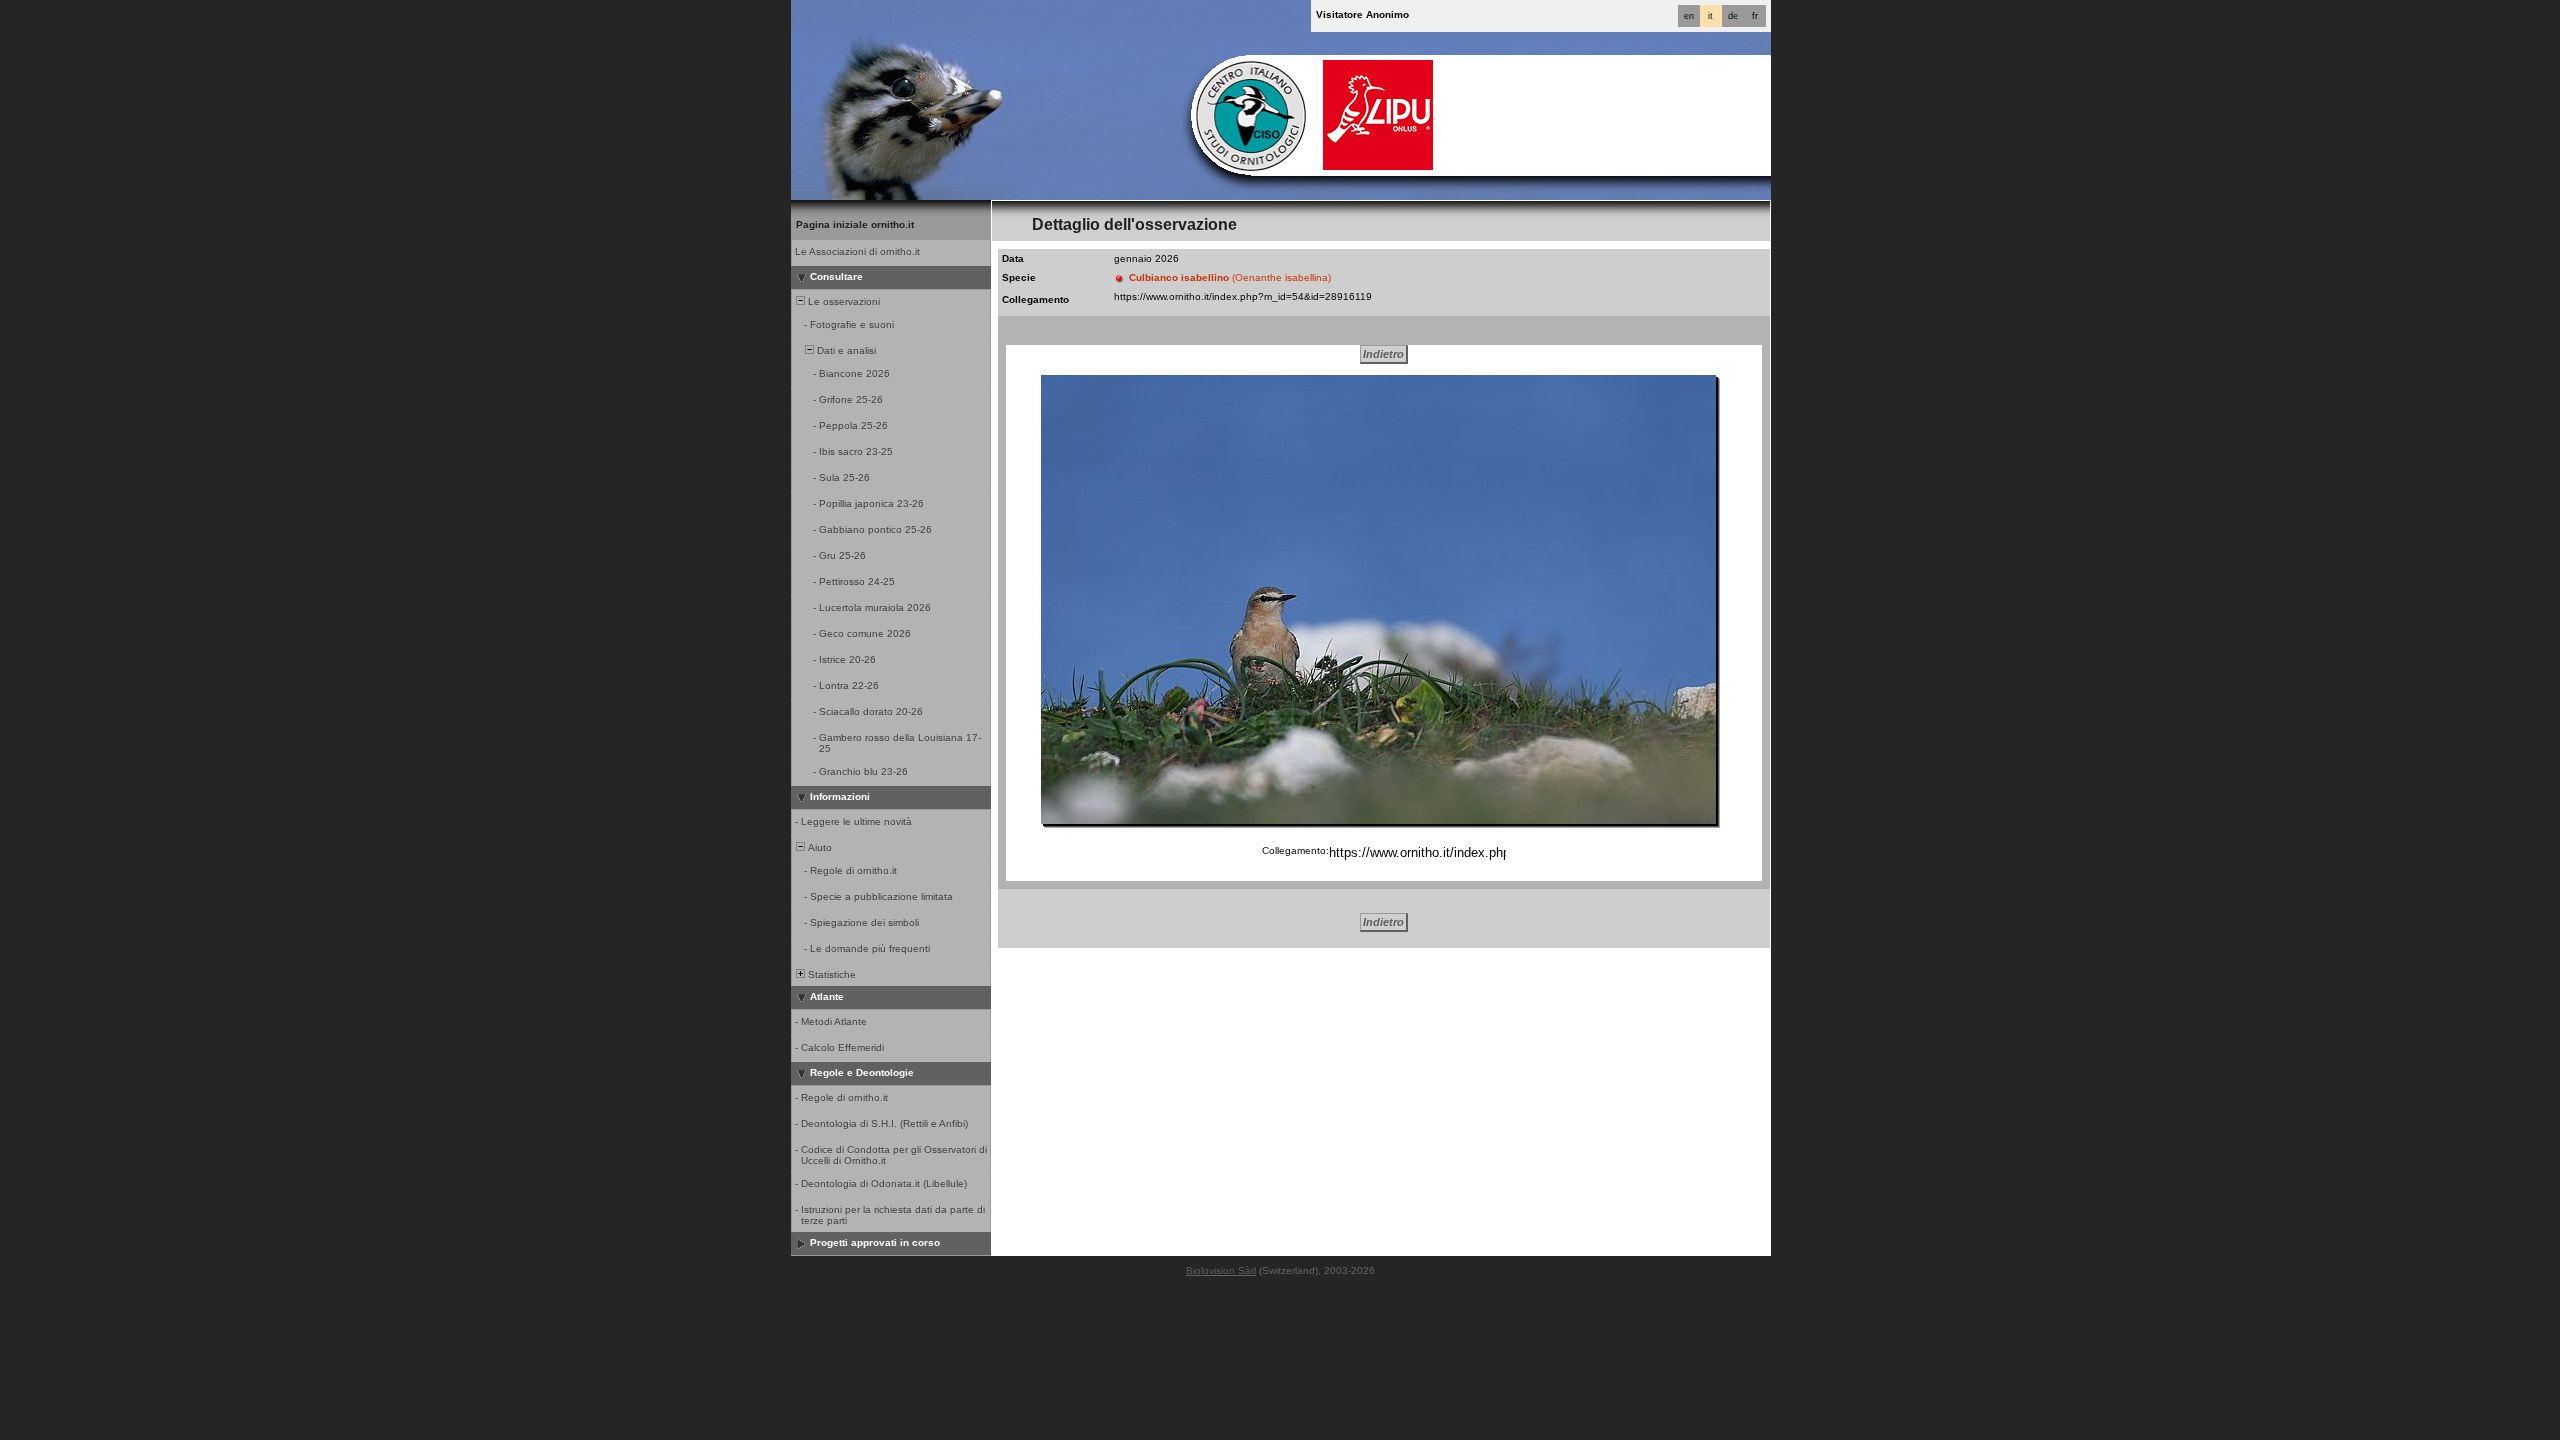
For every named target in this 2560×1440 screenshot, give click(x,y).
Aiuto (818, 847)
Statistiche (830, 974)
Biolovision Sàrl (1221, 1270)
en (1689, 16)
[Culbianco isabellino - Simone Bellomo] (1378, 599)
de (1733, 16)
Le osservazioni (842, 301)
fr (1755, 16)
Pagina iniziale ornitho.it (855, 224)
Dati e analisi (845, 350)
